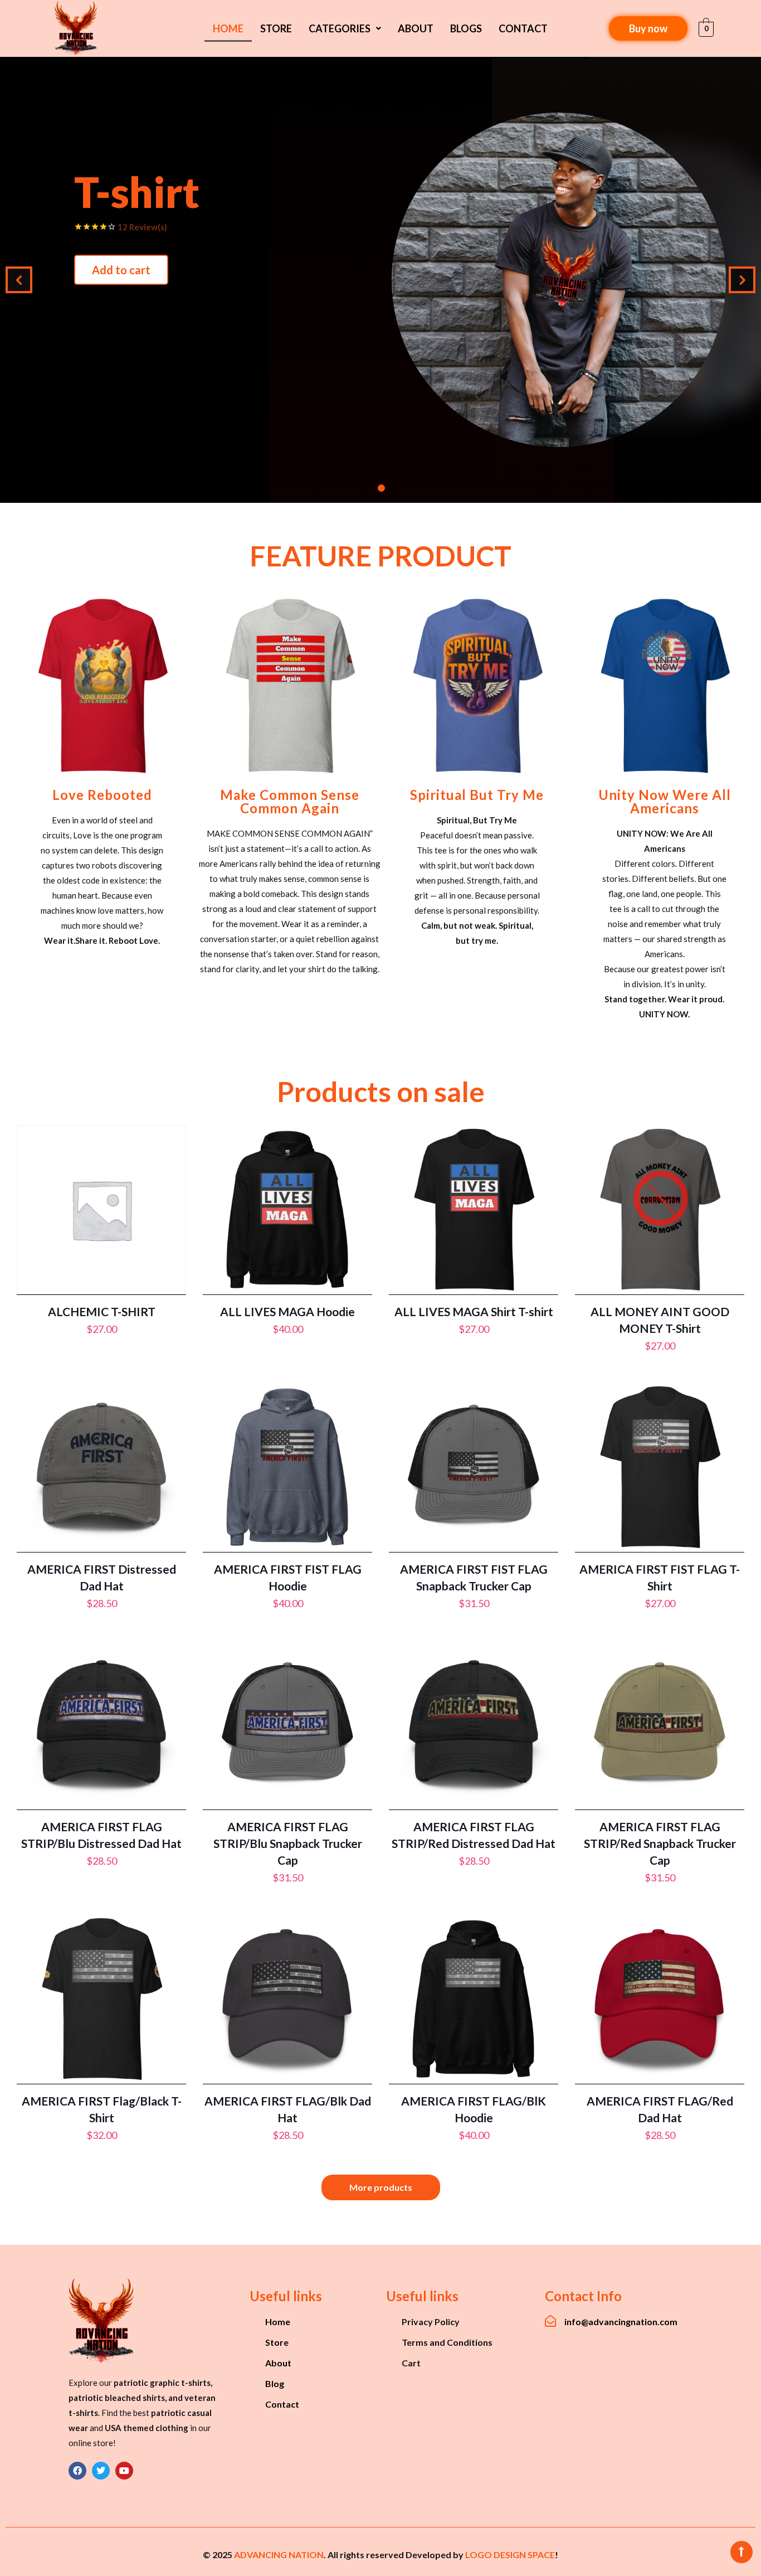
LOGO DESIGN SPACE (510, 2555)
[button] (345, 28)
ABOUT (416, 28)
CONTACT (523, 28)
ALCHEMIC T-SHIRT (102, 1311)
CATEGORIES (340, 28)
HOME (228, 28)
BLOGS (466, 28)
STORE (276, 28)
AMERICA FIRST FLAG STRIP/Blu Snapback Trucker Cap (288, 1843)
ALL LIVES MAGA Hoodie (287, 1311)
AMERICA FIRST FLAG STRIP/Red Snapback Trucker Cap (660, 1843)
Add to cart (630, 314)
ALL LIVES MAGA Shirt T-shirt (474, 1311)
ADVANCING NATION (279, 2555)
